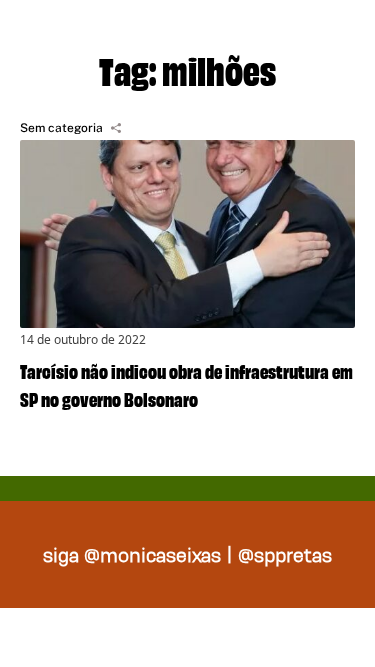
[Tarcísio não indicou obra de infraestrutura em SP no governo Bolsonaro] (187, 234)
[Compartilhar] (116, 128)
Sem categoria (61, 128)
